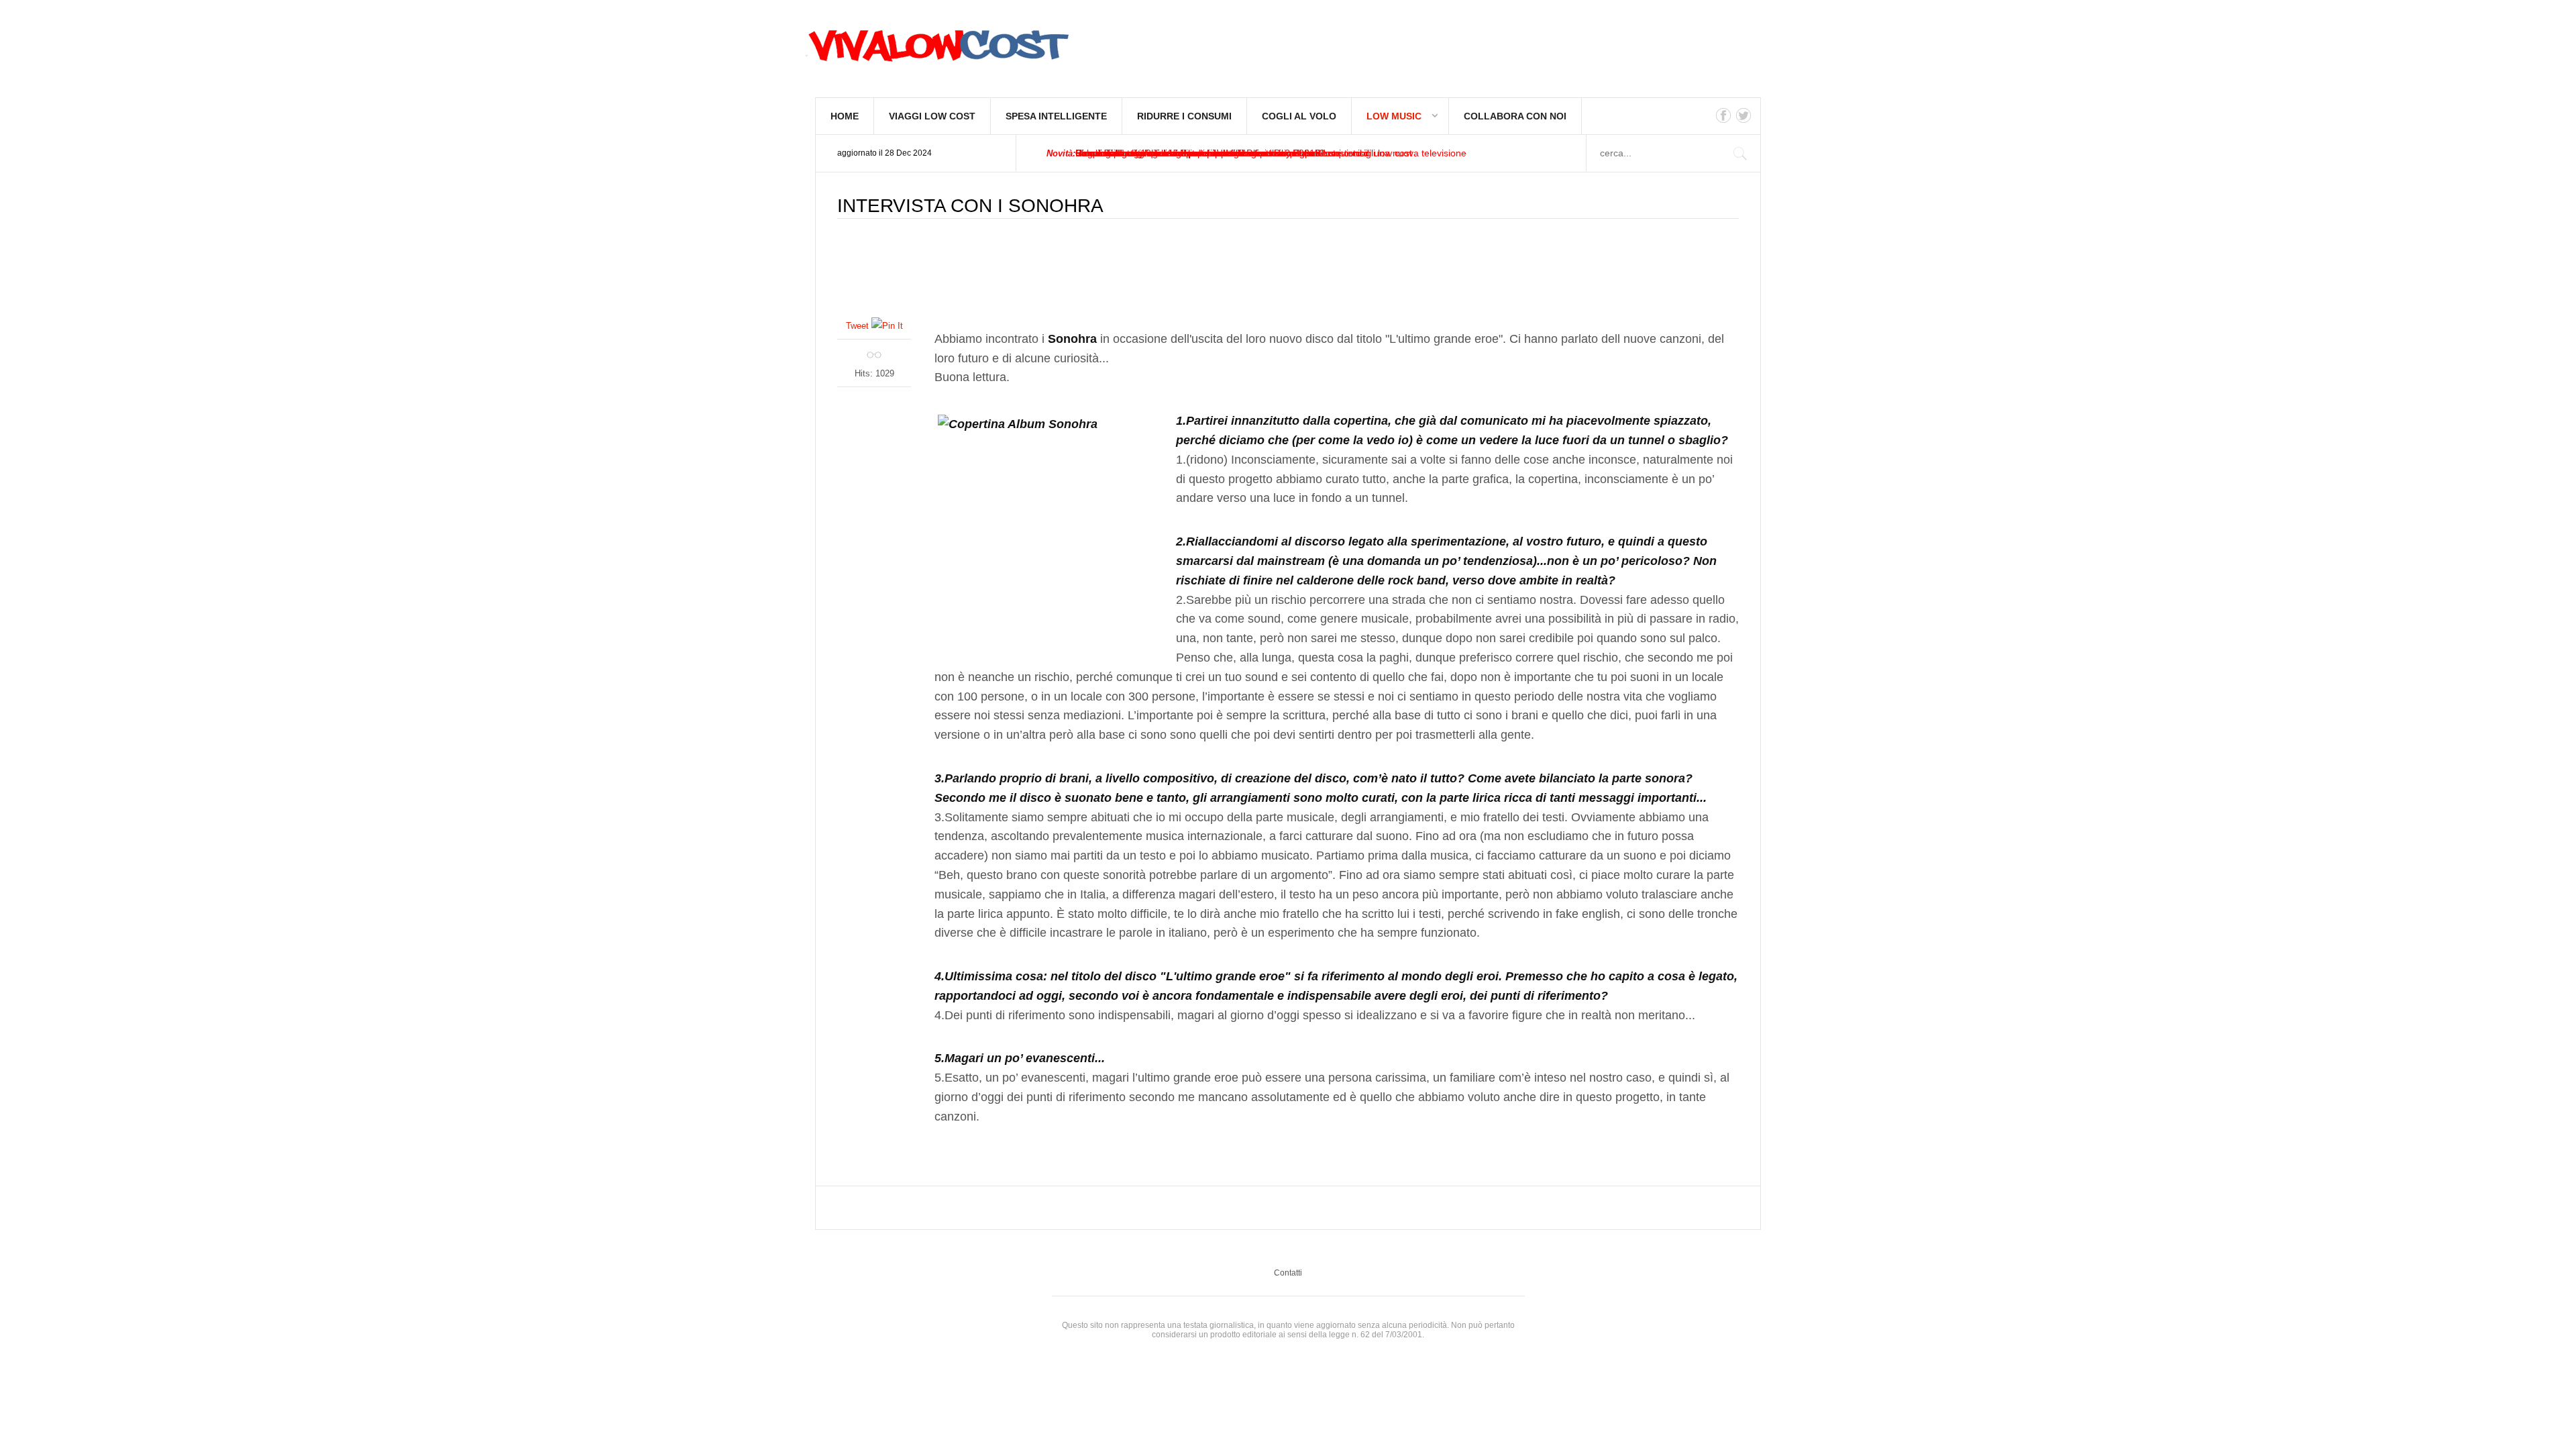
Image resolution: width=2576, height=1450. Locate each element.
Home (845, 116)
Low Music (1394, 116)
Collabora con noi (1515, 116)
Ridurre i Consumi (1184, 116)
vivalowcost (936, 50)
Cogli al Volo (1299, 116)
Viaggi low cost (932, 116)
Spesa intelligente (1056, 116)
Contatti (1288, 1273)
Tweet (857, 326)
